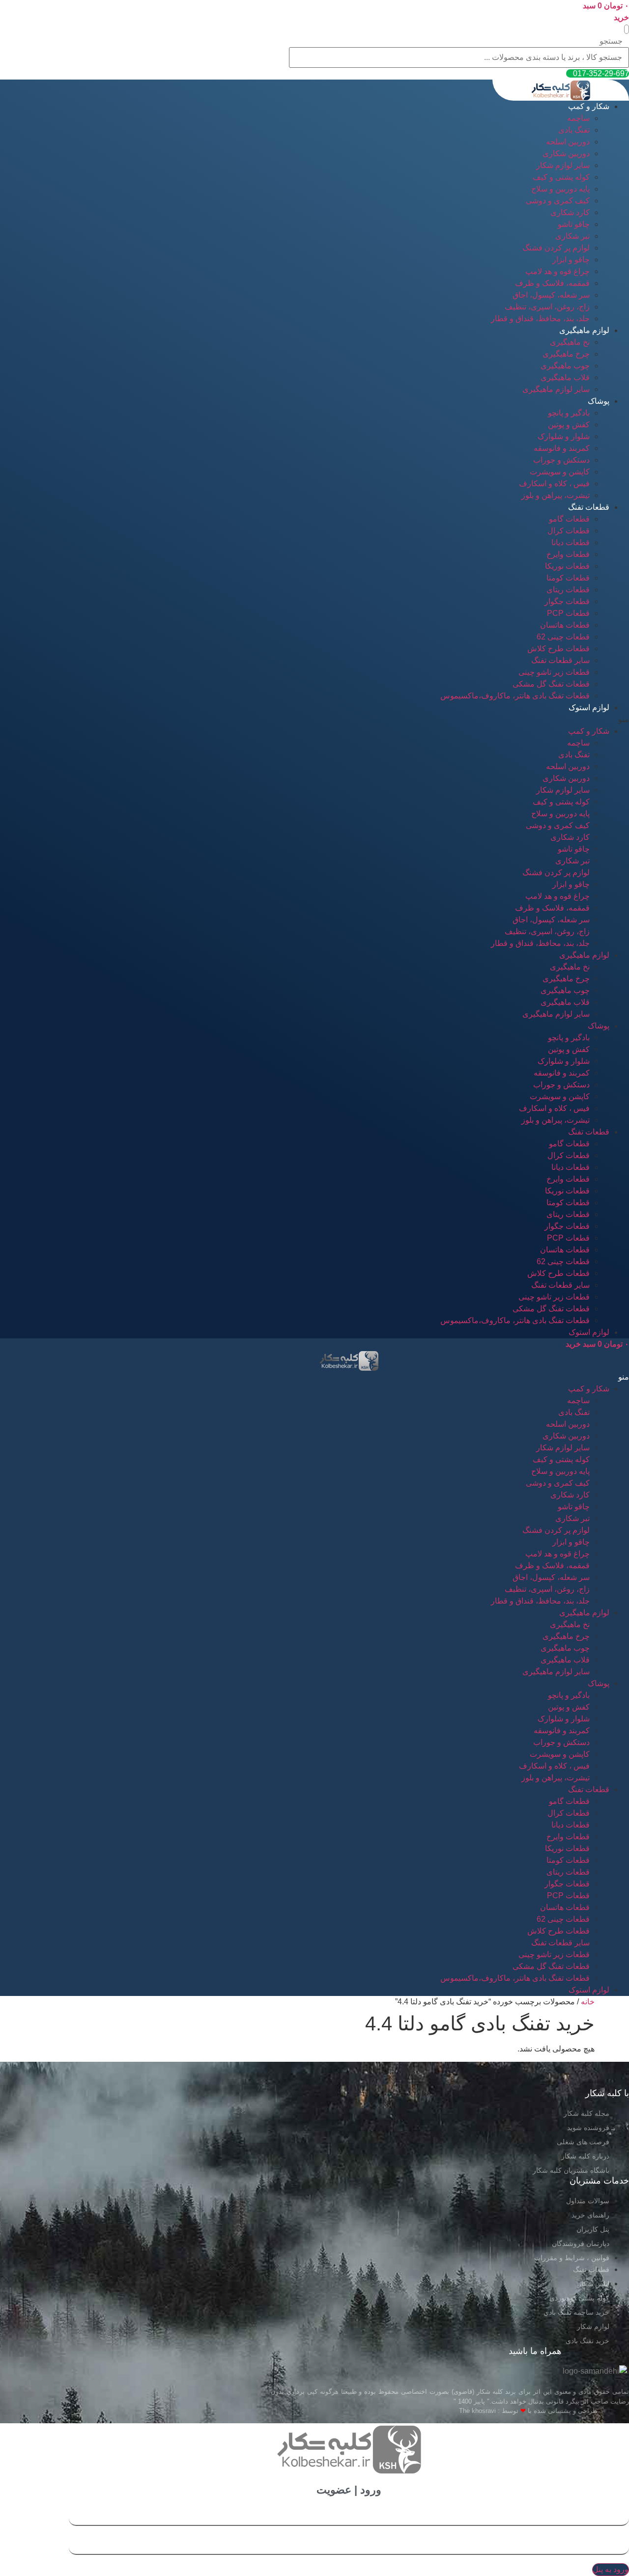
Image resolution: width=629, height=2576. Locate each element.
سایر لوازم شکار (563, 165)
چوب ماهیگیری (565, 366)
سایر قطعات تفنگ (560, 660)
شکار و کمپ (589, 106)
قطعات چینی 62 (563, 637)
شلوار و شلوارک (564, 436)
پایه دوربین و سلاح (560, 189)
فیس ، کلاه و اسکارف (554, 484)
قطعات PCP (568, 613)
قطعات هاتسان (565, 625)
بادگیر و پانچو (569, 413)
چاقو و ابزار (571, 260)
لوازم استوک (589, 707)
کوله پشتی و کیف (561, 177)
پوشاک (599, 401)
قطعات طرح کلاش (558, 649)
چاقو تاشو (574, 224)
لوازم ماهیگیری (584, 330)
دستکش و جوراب (561, 460)
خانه (588, 2002)
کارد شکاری (570, 212)
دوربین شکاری (566, 153)
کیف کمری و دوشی (558, 201)
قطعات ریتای (568, 590)
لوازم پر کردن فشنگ (556, 248)
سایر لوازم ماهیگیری (556, 389)
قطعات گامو (569, 519)
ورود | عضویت (349, 2490)
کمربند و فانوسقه (562, 448)
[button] (627, 29)
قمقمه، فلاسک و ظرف (552, 283)
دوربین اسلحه (568, 142)
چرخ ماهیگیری (566, 354)
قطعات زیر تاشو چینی (554, 672)
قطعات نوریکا (567, 566)
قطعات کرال (569, 531)
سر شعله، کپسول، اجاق (551, 295)
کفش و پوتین (569, 425)
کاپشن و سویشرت (560, 472)
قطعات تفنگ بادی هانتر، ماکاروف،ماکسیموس (515, 696)
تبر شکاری (572, 236)
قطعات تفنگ (589, 507)
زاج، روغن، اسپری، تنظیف (547, 307)
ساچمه (578, 118)
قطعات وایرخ (568, 554)
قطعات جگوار (567, 601)
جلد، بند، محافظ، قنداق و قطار (540, 319)
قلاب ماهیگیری (565, 377)
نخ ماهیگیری (570, 342)
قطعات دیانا (571, 542)
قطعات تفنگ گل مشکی (551, 684)
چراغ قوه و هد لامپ (558, 271)
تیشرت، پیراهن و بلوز (556, 495)
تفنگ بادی (574, 130)
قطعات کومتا (568, 578)
